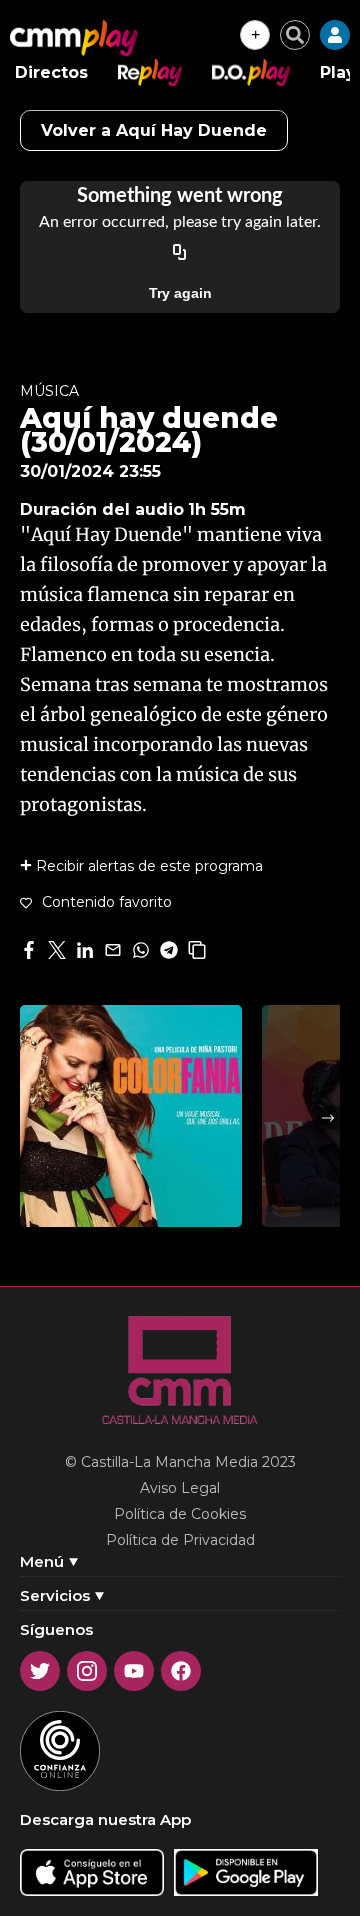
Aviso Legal (180, 1488)
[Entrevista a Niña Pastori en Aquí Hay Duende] (131, 1116)
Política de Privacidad (180, 1540)
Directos (51, 72)
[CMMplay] (74, 38)
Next (328, 1118)
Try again (180, 293)
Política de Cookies (180, 1514)
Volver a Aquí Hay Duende (154, 130)
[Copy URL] (180, 253)
